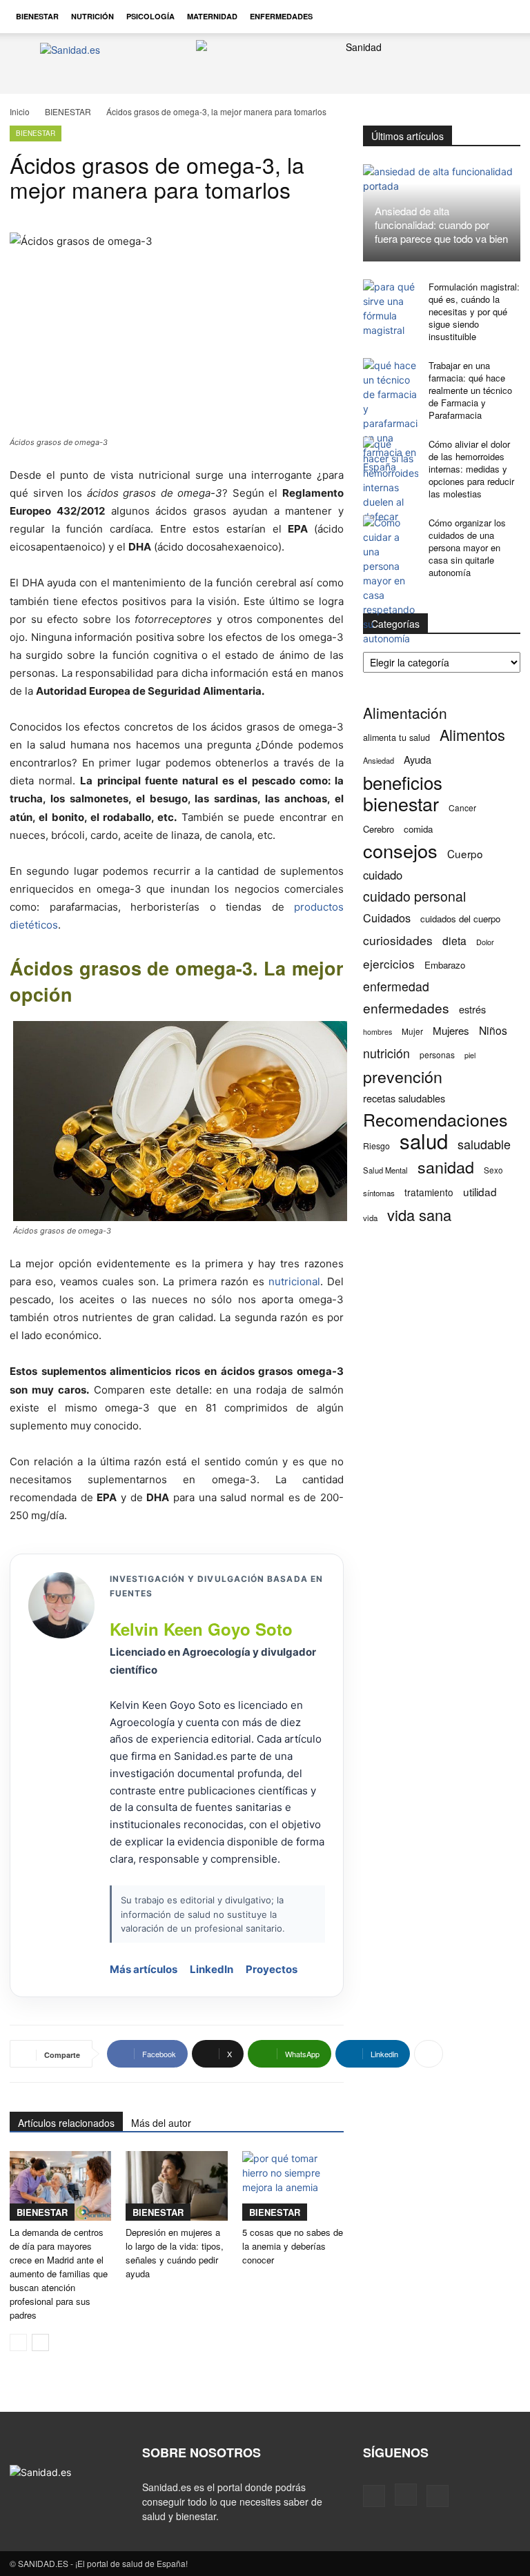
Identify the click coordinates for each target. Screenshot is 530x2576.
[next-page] (40, 2342)
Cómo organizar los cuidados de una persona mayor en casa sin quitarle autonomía (467, 547)
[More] (429, 2054)
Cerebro (379, 829)
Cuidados (387, 918)
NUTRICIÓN (92, 16)
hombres (377, 1032)
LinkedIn (212, 1969)
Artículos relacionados (66, 2123)
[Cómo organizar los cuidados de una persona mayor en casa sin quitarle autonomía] (391, 581)
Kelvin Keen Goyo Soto (201, 1629)
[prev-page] (18, 2342)
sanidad (446, 1167)
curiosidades (398, 940)
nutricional (294, 1281)
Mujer (412, 1031)
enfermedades (406, 1008)
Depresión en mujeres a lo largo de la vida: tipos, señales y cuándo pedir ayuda (175, 2253)
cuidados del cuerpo (460, 919)
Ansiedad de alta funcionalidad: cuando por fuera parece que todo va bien (441, 225)
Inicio (20, 111)
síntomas (379, 1193)
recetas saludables (404, 1098)
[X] (438, 2496)
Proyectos (272, 1969)
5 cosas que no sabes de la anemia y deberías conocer (293, 2246)
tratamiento (429, 1192)
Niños (493, 1030)
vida (370, 1218)
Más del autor (161, 2123)
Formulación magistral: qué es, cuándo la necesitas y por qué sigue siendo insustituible (474, 311)
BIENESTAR (37, 16)
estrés (472, 1009)
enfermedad (396, 986)
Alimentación (405, 713)
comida (418, 829)
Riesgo (376, 1146)
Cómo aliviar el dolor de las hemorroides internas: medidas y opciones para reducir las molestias (471, 469)
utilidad (480, 1192)
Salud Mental (385, 1170)
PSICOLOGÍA (150, 16)
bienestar (401, 803)
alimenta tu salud (396, 737)
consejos (400, 850)
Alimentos (472, 734)
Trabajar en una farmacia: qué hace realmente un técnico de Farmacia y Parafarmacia (470, 390)
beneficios (403, 782)
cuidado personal (414, 896)
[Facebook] (374, 2496)
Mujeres (451, 1030)
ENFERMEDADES (281, 16)
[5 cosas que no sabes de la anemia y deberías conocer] (293, 2186)
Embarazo (445, 965)
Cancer (462, 808)
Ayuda (418, 759)
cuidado (383, 875)
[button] (504, 17)
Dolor (485, 942)
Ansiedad (379, 760)
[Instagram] (406, 2495)
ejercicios (389, 963)
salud (424, 1141)
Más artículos (144, 1969)
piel (470, 1055)
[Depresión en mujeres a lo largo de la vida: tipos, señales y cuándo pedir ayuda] (176, 2186)
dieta (454, 941)
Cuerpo (465, 854)
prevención (403, 1077)
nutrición (386, 1053)
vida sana (419, 1215)
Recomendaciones (435, 1119)
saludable (484, 1144)
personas (437, 1054)
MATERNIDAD (212, 16)
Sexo (493, 1170)
